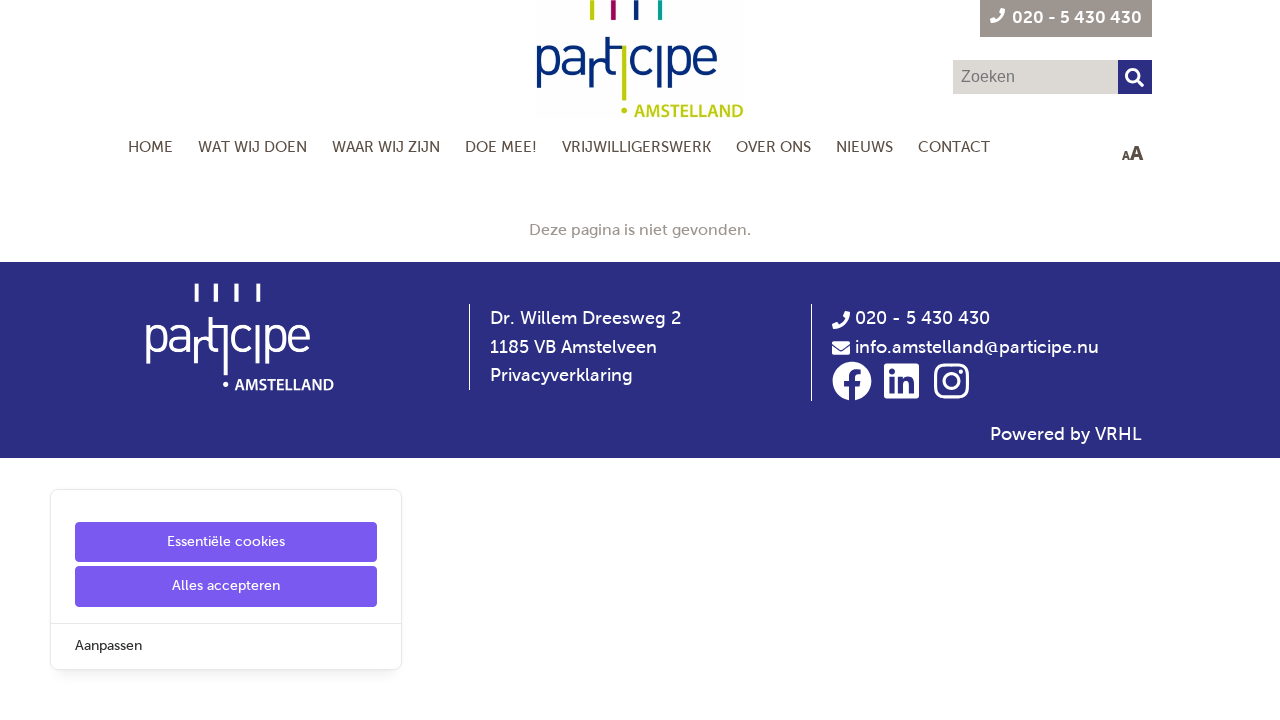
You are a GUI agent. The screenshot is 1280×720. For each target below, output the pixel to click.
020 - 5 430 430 (920, 318)
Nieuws (864, 146)
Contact (954, 146)
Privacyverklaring (561, 375)
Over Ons (773, 146)
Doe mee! (501, 146)
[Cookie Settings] (23, 690)
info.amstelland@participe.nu (977, 347)
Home (150, 146)
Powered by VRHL (1066, 434)
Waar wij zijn (386, 146)
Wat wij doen (252, 146)
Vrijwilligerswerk (636, 146)
